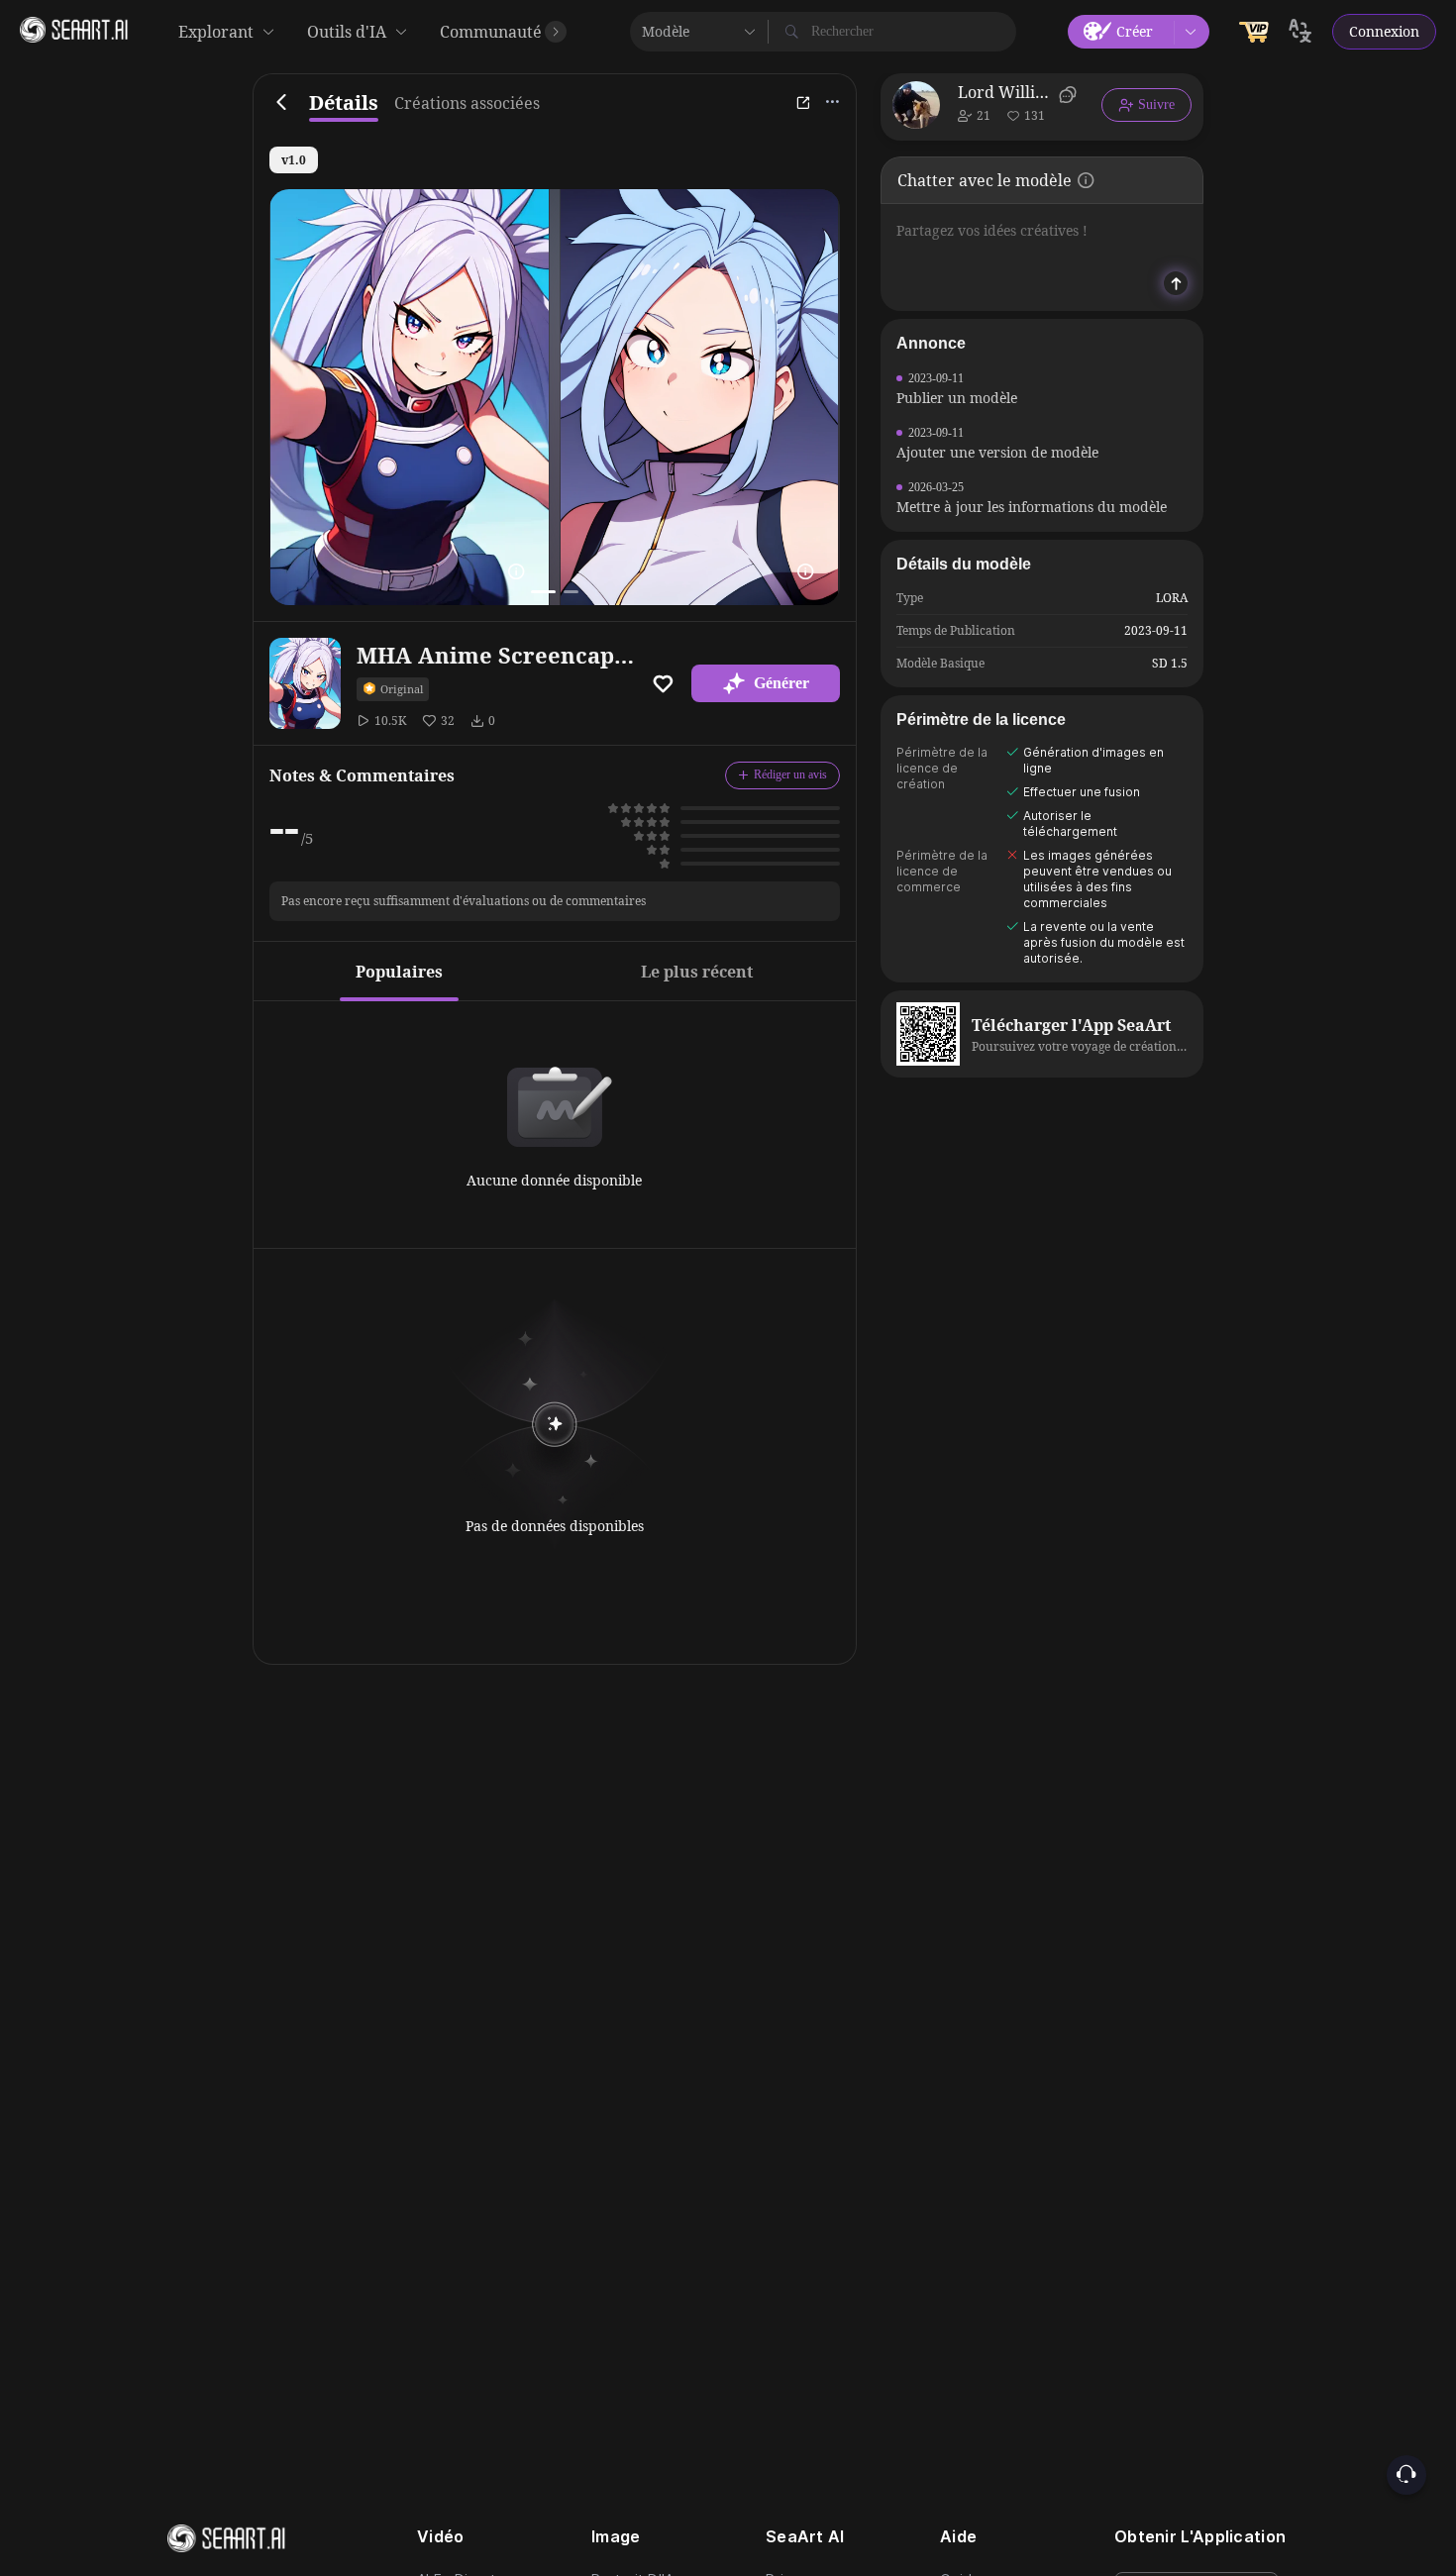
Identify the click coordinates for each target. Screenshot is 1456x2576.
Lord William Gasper (1005, 92)
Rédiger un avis (790, 774)
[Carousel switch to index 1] (543, 592)
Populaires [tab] (399, 972)
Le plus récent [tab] (697, 972)
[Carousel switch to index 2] (571, 592)
